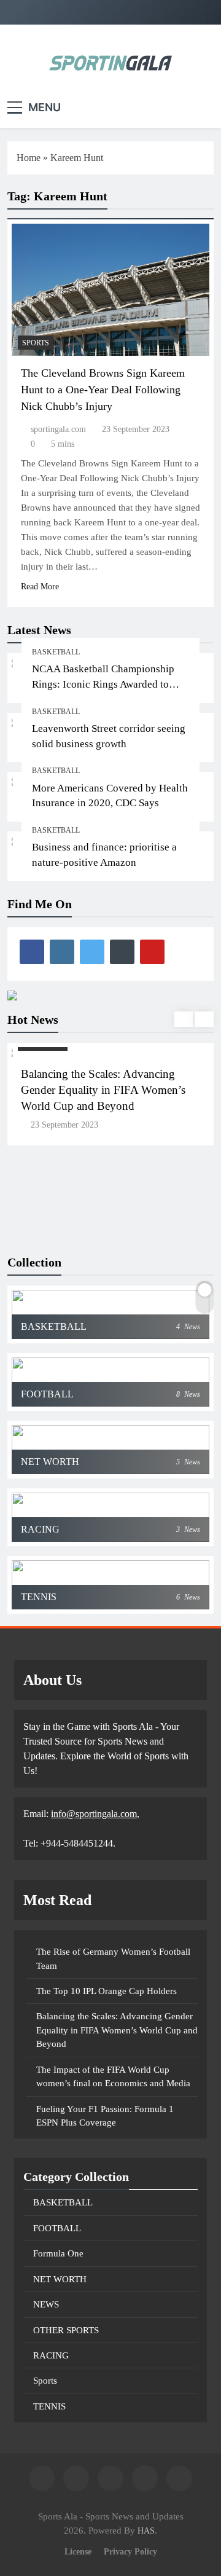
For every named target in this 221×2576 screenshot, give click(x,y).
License (78, 2551)
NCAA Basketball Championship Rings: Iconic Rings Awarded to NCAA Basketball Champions (103, 684)
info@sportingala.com (94, 1814)
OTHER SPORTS (66, 2330)
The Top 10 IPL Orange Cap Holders (107, 1991)
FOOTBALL (57, 2228)
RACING (51, 2355)
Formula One (58, 2253)
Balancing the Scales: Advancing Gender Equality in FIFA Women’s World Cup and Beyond (103, 1090)
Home (29, 158)
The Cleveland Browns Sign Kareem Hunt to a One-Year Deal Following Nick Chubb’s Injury (103, 390)
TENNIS (49, 2406)
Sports (36, 343)
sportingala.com (58, 429)
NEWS (46, 2304)
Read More (40, 587)
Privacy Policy (130, 2551)
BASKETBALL (56, 652)
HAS (146, 2531)
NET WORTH (60, 2279)
